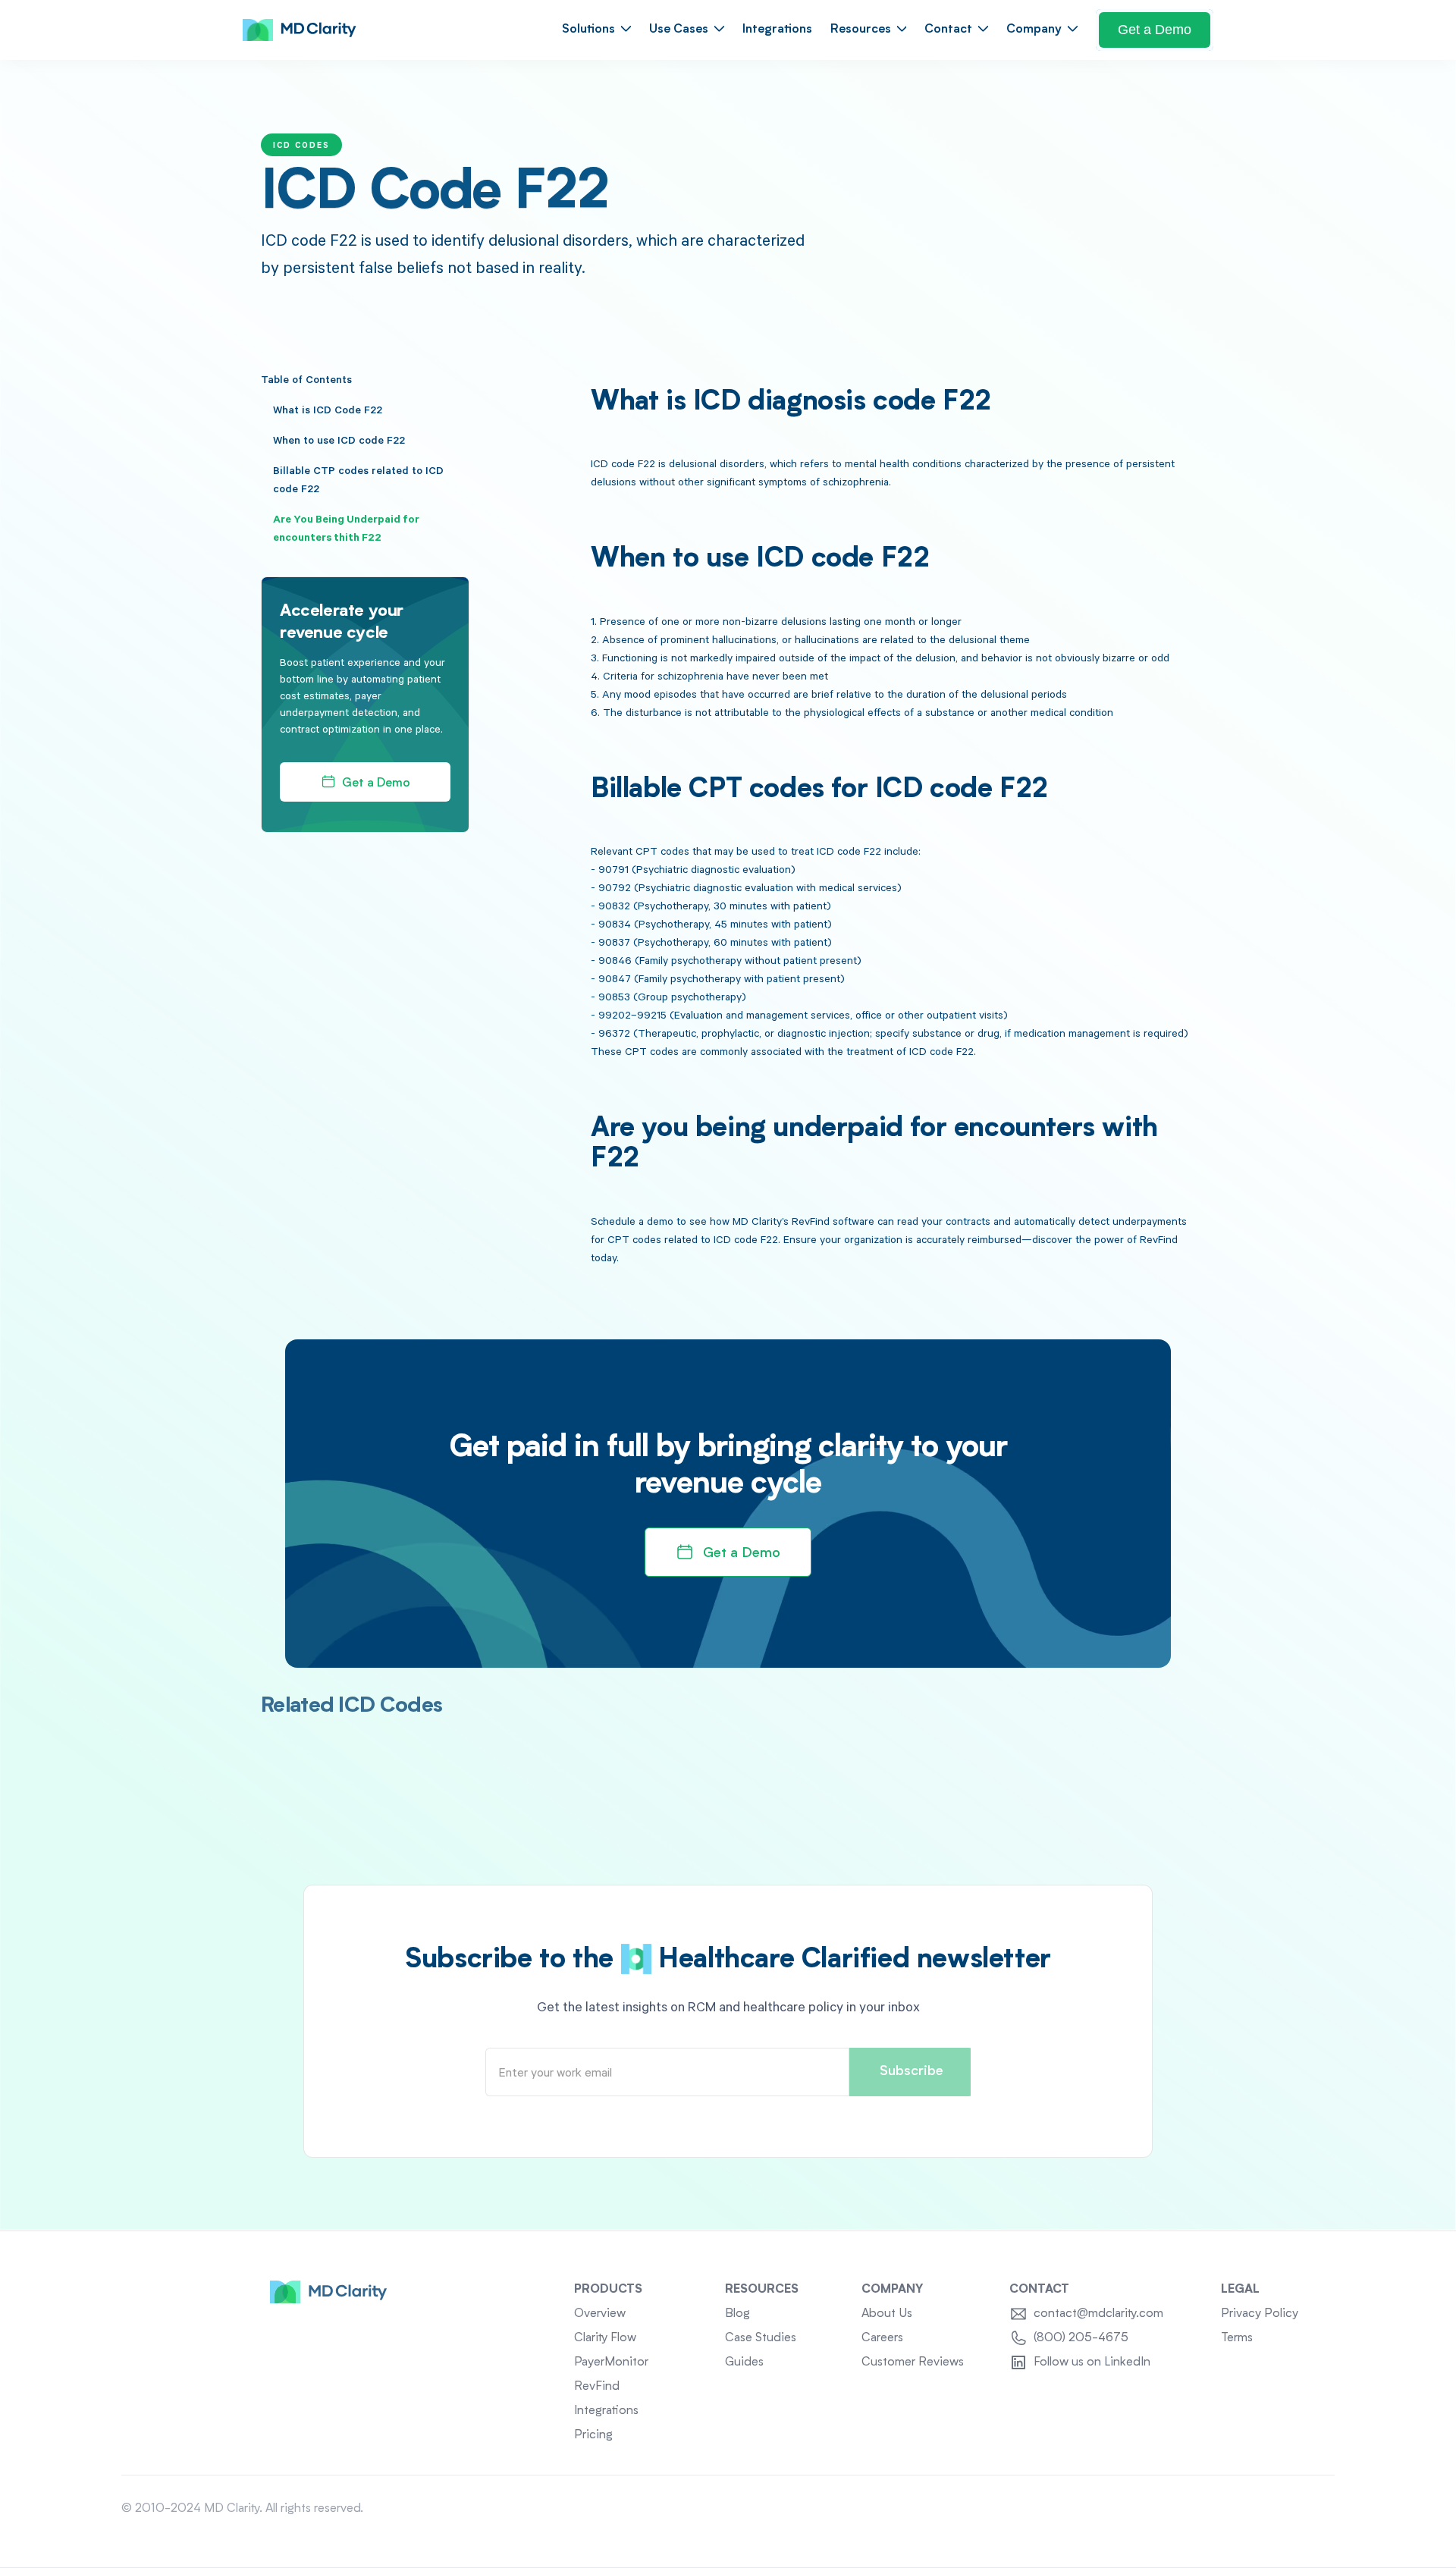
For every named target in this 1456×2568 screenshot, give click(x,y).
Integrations (777, 30)
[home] (300, 30)
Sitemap (1313, 2509)
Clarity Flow (605, 2338)
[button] (596, 30)
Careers (882, 2338)
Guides (744, 2362)
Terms (1237, 2338)
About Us (887, 2314)
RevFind (597, 2387)
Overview (600, 2314)
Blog (737, 2314)
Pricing (593, 2435)
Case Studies (761, 2338)
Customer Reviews (913, 2362)
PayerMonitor (611, 2362)
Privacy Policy (1260, 2314)
